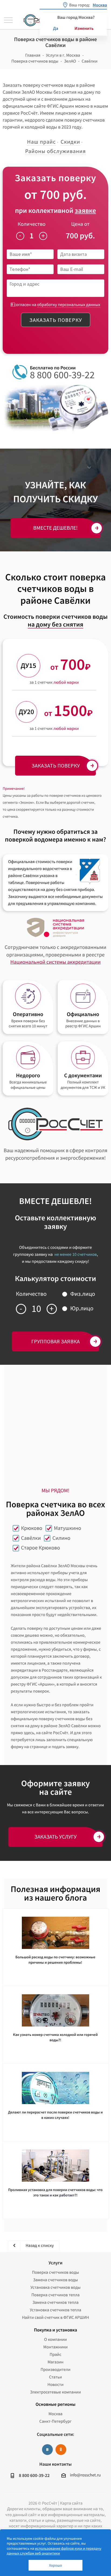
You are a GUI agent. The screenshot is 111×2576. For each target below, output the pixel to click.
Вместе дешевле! (56, 528)
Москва (55, 2414)
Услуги (55, 2263)
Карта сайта (71, 2503)
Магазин (55, 2362)
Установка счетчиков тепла (56, 2310)
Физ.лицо (83, 1294)
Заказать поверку (56, 320)
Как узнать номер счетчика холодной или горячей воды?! (55, 2037)
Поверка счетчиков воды (56, 2272)
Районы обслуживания (55, 151)
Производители (55, 2370)
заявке (85, 211)
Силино (61, 1538)
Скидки (70, 142)
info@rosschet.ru (85, 2475)
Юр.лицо (82, 1308)
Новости (55, 2385)
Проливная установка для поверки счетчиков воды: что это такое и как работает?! (55, 2192)
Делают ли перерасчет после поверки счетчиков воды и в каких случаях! (55, 2115)
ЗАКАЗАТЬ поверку (56, 765)
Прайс (55, 2355)
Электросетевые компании (55, 2392)
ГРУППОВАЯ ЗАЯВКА (55, 1341)
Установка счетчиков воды (55, 2287)
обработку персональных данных (69, 305)
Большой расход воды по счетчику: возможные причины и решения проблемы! (55, 1960)
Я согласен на (55, 305)
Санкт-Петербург (55, 2421)
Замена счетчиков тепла (55, 2302)
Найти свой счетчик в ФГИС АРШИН (56, 2317)
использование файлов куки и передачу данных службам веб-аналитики (54, 2551)
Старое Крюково (41, 1548)
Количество (32, 224)
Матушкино (67, 1528)
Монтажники (55, 2347)
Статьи (55, 2377)
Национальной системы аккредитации (55, 962)
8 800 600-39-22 (62, 375)
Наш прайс (41, 142)
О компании (55, 2339)
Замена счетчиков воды (56, 2280)
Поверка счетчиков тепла (56, 2295)
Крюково (32, 1528)
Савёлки (31, 1538)
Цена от (80, 224)
